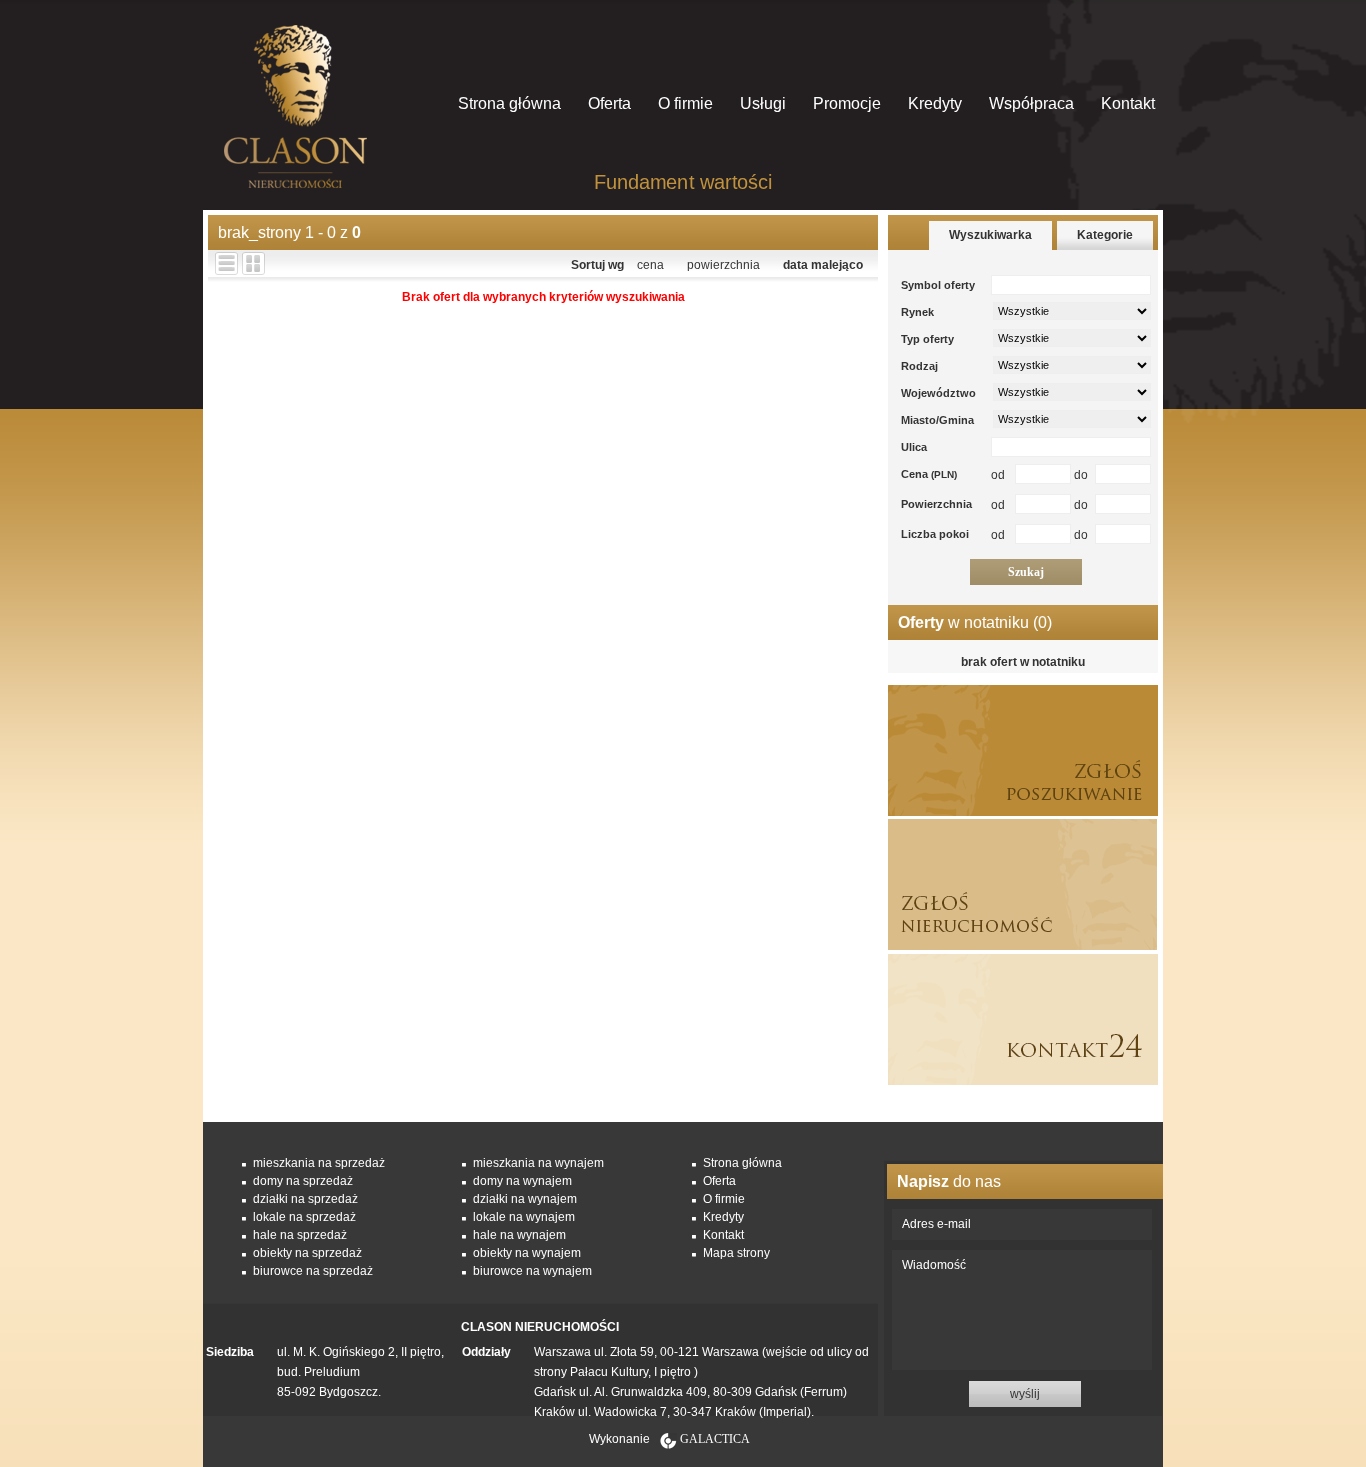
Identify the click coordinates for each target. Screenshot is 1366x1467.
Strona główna (509, 103)
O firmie (685, 103)
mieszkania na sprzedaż (319, 1163)
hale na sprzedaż (300, 1235)
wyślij (1025, 1394)
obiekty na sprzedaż (307, 1253)
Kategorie (1105, 235)
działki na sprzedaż (305, 1199)
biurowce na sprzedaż (313, 1271)
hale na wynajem (519, 1235)
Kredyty (935, 103)
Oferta (609, 103)
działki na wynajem (525, 1199)
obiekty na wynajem (527, 1253)
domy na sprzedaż (303, 1181)
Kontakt (1128, 103)
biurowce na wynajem (532, 1271)
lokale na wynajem (524, 1217)
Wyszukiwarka (990, 235)
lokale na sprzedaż (304, 1217)
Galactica (715, 1439)
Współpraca (1031, 103)
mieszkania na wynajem (538, 1163)
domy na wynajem (522, 1181)
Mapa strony (736, 1253)
